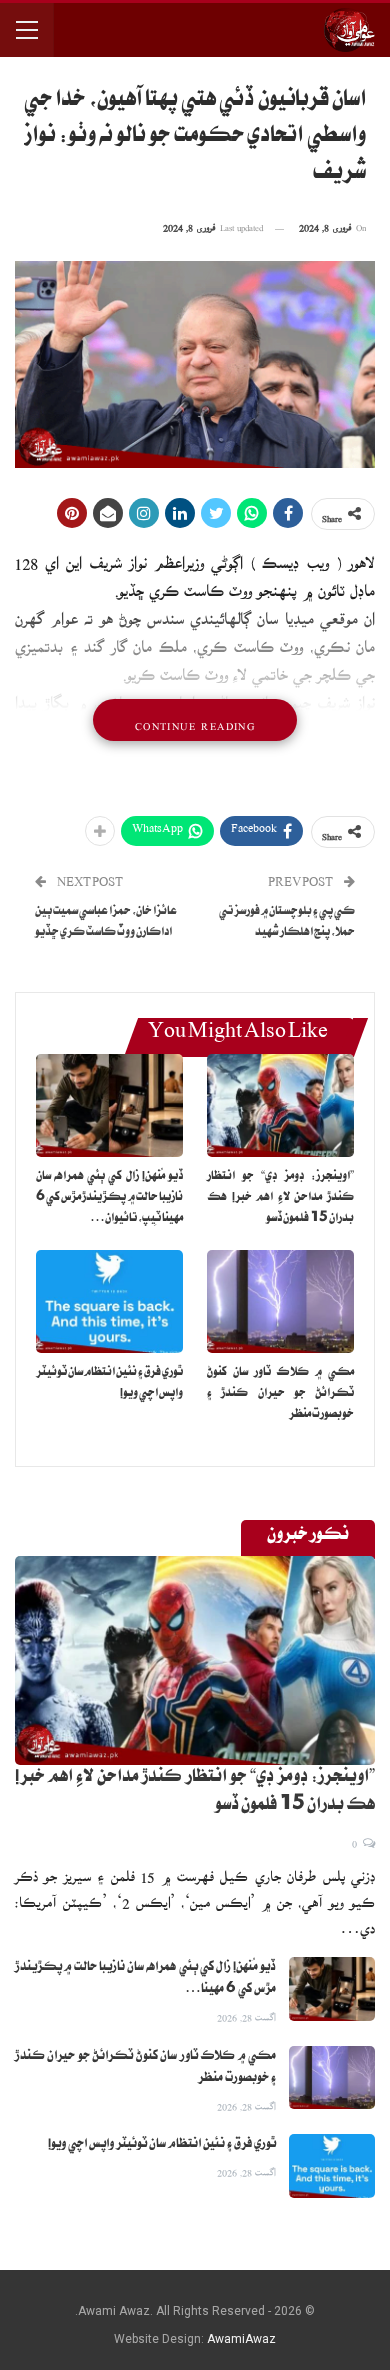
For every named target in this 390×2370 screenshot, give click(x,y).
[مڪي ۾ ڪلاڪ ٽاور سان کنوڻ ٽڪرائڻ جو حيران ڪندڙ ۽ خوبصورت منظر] (280, 1301)
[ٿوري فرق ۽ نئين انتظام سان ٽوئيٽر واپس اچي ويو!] (109, 1301)
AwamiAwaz (241, 2339)
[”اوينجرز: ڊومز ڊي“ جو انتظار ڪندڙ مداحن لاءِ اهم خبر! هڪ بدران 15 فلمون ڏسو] (280, 1105)
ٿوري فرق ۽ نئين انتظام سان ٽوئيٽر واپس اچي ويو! (162, 2145)
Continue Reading (195, 720)
